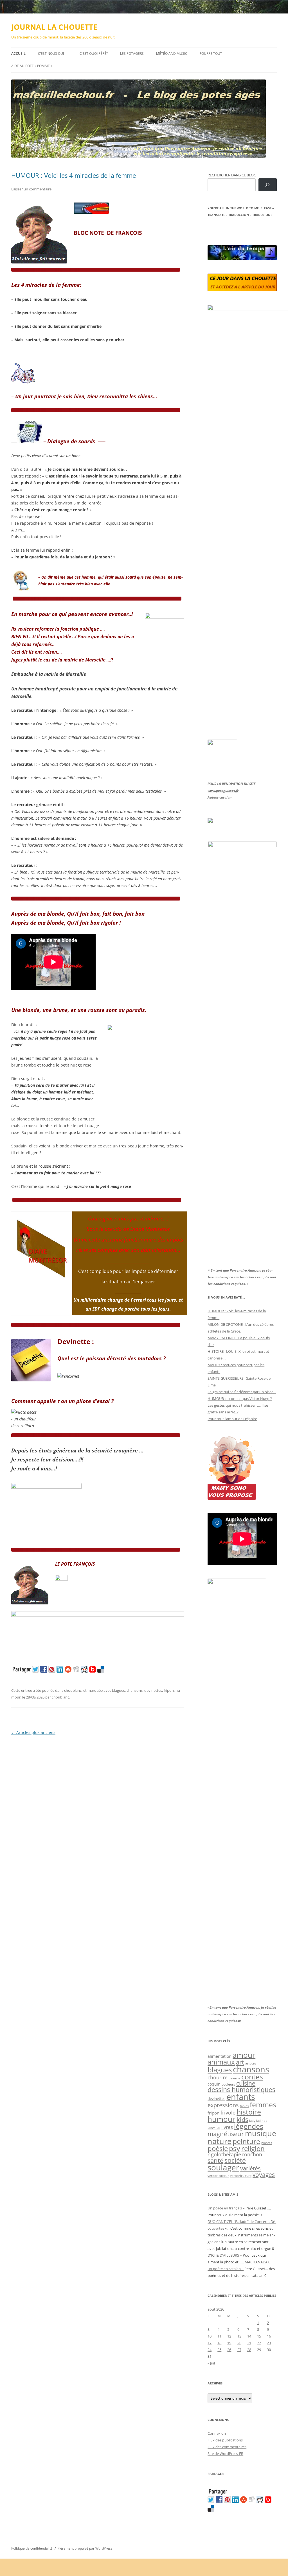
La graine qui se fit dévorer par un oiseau (242, 1392)
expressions (223, 2105)
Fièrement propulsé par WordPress (85, 2548)
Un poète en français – (226, 2208)
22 (259, 2343)
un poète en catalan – (226, 2269)
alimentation (220, 2056)
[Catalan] (210, 228)
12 (229, 2336)
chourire (218, 2077)
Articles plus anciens (33, 1732)
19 (229, 2343)
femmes (263, 2104)
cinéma (234, 2078)
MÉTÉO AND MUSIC (172, 54)
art (240, 2062)
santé (215, 2160)
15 (259, 2336)
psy (235, 2148)
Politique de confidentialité (32, 2548)
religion (253, 2148)
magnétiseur (226, 2134)
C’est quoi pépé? (94, 54)
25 (219, 2350)
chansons (135, 1690)
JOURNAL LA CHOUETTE (54, 27)
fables (244, 2106)
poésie (218, 2148)
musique (261, 2133)
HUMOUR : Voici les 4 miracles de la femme (74, 175)
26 (229, 2350)
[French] (221, 228)
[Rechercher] (268, 185)
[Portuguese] (238, 228)
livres (227, 2127)
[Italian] (233, 228)
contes (252, 2077)
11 (219, 2336)
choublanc (73, 1690)
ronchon (252, 2154)
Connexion (217, 2433)
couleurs (228, 2084)
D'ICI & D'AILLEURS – (225, 2255)
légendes (249, 2126)
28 (249, 2350)
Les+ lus (214, 2127)
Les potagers (132, 54)
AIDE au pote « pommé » (32, 66)
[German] (244, 228)
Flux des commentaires (227, 2447)
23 (269, 2343)
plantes (267, 2143)
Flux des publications (225, 2440)
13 (239, 2336)
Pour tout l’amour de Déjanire (232, 1419)
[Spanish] (216, 228)
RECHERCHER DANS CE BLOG (232, 175)
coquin (214, 2084)
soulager (223, 2167)
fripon (169, 1690)
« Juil (211, 2363)
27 (239, 2350)
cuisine (246, 2083)
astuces (251, 2063)
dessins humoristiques (241, 2090)
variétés (250, 2168)
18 (219, 2343)
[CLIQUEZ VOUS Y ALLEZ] (61, 1579)
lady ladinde (258, 2121)
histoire (249, 2112)
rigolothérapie (224, 2154)
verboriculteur (218, 2176)
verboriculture (241, 2176)
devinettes (153, 1690)
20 (239, 2343)
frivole (228, 2113)
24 (210, 2350)
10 (210, 2336)
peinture (246, 2141)
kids (242, 2119)
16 (269, 2336)
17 (210, 2343)
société (235, 2160)
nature (220, 2141)
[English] (227, 228)
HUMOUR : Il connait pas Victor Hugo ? (240, 1399)
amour (244, 2055)
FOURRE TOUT (211, 54)
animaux (221, 2062)
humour (221, 2119)
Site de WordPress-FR (225, 2454)
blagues (118, 1690)
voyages (264, 2174)
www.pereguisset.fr (223, 791)
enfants (241, 2097)
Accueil (18, 54)
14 (249, 2336)
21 (249, 2343)
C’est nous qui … (53, 54)
